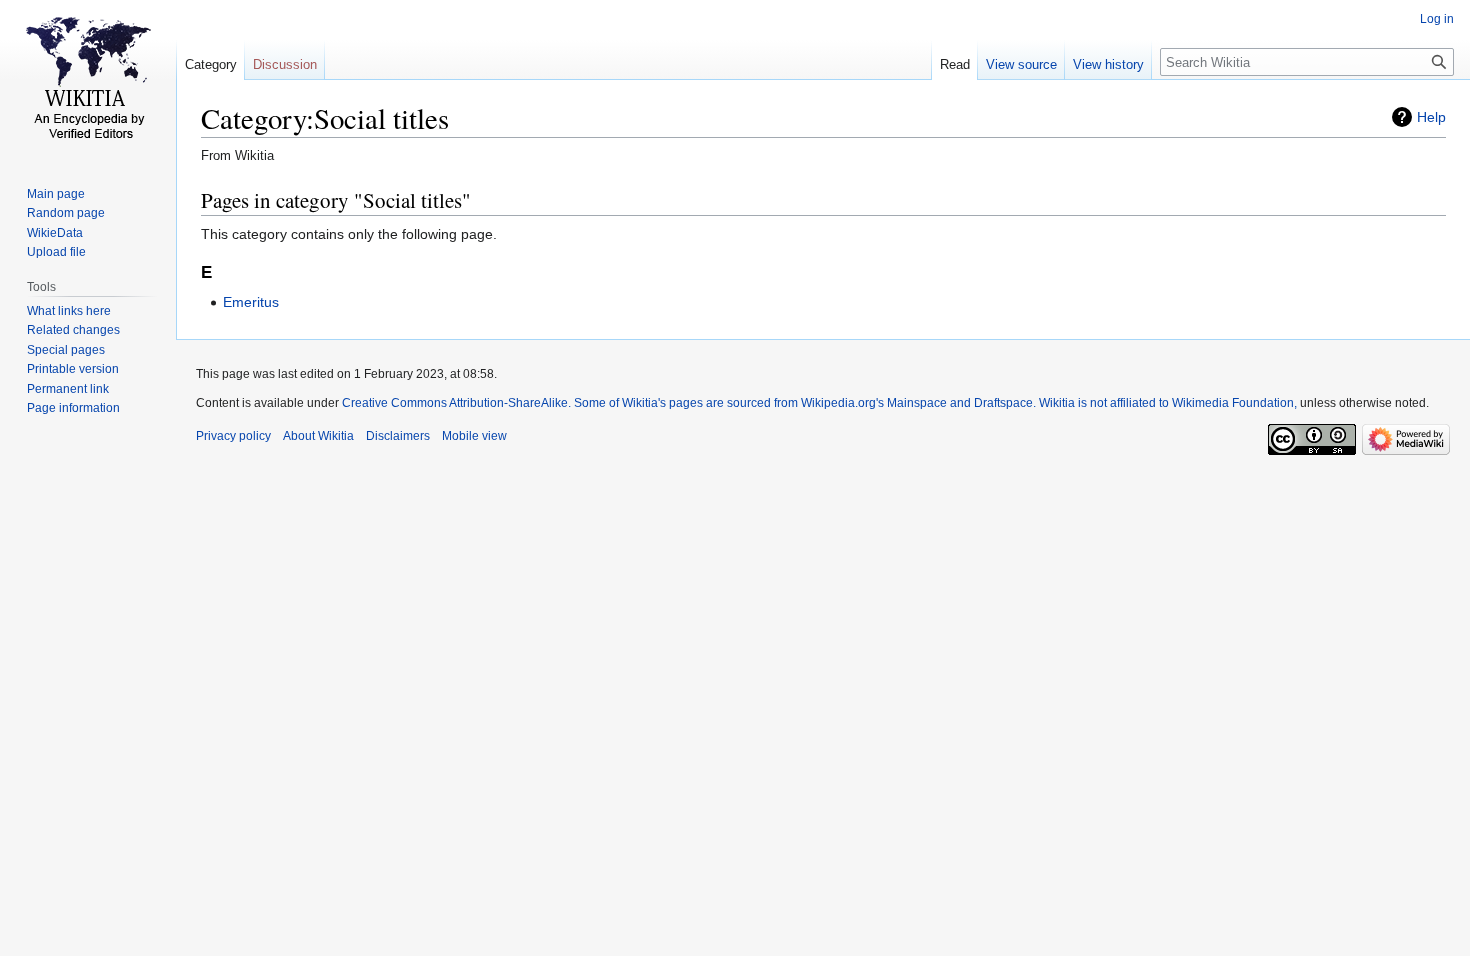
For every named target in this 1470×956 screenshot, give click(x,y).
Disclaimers (398, 436)
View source (1021, 64)
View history (1108, 64)
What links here (69, 311)
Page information (73, 408)
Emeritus (251, 302)
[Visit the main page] (88, 80)
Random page (66, 213)
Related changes (73, 330)
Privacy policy (233, 436)
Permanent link (68, 389)
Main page (56, 194)
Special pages (66, 350)
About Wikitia (318, 436)
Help (1431, 117)
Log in (1437, 19)
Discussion (285, 64)
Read (955, 64)
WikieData (55, 233)
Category (211, 64)
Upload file (56, 252)
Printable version (73, 369)
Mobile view (474, 436)
